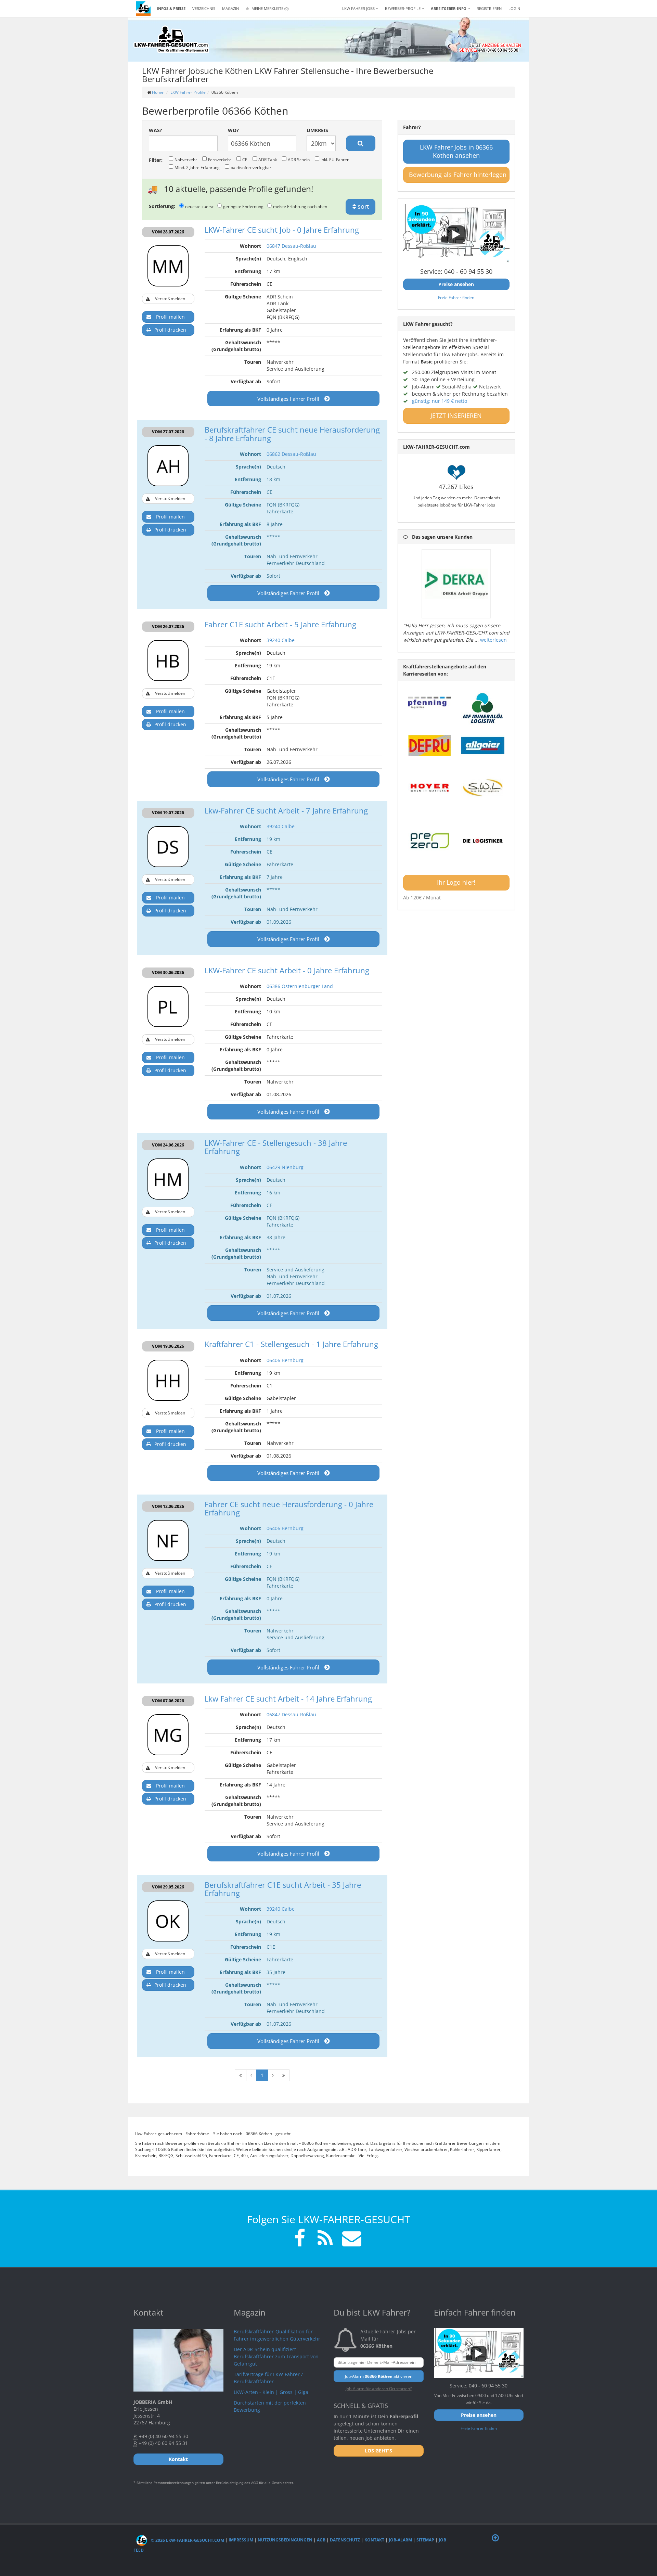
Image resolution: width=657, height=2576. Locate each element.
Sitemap (425, 2540)
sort (362, 206)
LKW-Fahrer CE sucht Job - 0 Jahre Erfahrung (282, 230)
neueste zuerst (199, 206)
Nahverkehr (186, 159)
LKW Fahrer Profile (188, 92)
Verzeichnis (204, 8)
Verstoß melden (170, 299)
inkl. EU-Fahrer (335, 159)
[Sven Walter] (483, 788)
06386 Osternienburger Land (300, 986)
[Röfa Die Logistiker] (483, 841)
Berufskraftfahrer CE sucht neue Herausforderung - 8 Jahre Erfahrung (292, 434)
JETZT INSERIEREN (456, 415)
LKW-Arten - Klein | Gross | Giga (271, 2392)
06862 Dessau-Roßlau (291, 454)
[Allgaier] (483, 745)
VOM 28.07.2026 (168, 232)
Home (158, 92)
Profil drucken (170, 330)
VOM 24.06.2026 (168, 1145)
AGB (321, 2540)
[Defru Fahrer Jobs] (430, 745)
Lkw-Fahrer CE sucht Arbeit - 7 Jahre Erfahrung (286, 810)
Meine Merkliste (269, 8)
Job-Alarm (400, 2540)
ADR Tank (268, 159)
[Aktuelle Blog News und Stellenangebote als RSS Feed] (325, 2239)
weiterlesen (493, 640)
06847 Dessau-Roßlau (291, 246)
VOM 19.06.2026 (168, 1346)
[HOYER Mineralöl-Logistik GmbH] (430, 788)
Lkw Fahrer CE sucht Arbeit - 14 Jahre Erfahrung (288, 1699)
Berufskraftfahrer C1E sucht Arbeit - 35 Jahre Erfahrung (283, 1889)
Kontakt (374, 2540)
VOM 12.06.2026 (168, 1506)
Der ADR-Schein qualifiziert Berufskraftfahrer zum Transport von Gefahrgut (276, 2356)
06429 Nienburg (285, 1167)
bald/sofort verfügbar (251, 167)
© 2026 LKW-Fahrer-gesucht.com (187, 2540)
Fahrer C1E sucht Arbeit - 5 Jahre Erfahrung (280, 624)
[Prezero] (430, 841)
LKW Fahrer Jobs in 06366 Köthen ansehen (456, 151)
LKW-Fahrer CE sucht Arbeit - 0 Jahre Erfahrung (287, 970)
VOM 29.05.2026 (168, 1887)
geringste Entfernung (243, 206)
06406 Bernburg (285, 1360)
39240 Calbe (281, 640)
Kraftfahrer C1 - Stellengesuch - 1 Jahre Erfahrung (291, 1344)
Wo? (233, 130)
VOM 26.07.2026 (168, 626)
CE (245, 159)
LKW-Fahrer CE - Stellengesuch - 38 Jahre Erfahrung (276, 1147)
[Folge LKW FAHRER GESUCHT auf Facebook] (300, 2239)
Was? (156, 130)
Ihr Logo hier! (456, 882)
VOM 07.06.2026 (168, 1701)
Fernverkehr (220, 159)
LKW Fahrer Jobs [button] (359, 8)
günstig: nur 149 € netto (440, 401)
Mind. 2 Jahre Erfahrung (197, 167)
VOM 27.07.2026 (168, 432)
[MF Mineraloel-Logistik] (483, 708)
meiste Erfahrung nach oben (300, 206)
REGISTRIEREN (489, 8)
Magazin (230, 8)
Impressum (241, 2540)
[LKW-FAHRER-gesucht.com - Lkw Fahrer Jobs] (143, 9)
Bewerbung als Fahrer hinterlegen (458, 175)
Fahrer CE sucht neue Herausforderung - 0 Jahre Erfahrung (289, 1508)
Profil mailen (170, 317)
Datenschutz (345, 2540)
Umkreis (317, 130)
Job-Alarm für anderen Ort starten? (379, 2388)
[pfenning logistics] (430, 702)
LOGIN (514, 8)
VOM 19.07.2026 (168, 813)
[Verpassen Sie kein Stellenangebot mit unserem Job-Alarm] (350, 2239)
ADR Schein (299, 159)
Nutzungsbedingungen (285, 2540)
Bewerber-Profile (403, 8)
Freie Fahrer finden (456, 297)
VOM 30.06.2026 (168, 972)
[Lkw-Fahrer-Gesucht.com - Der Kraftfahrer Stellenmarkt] (171, 39)
